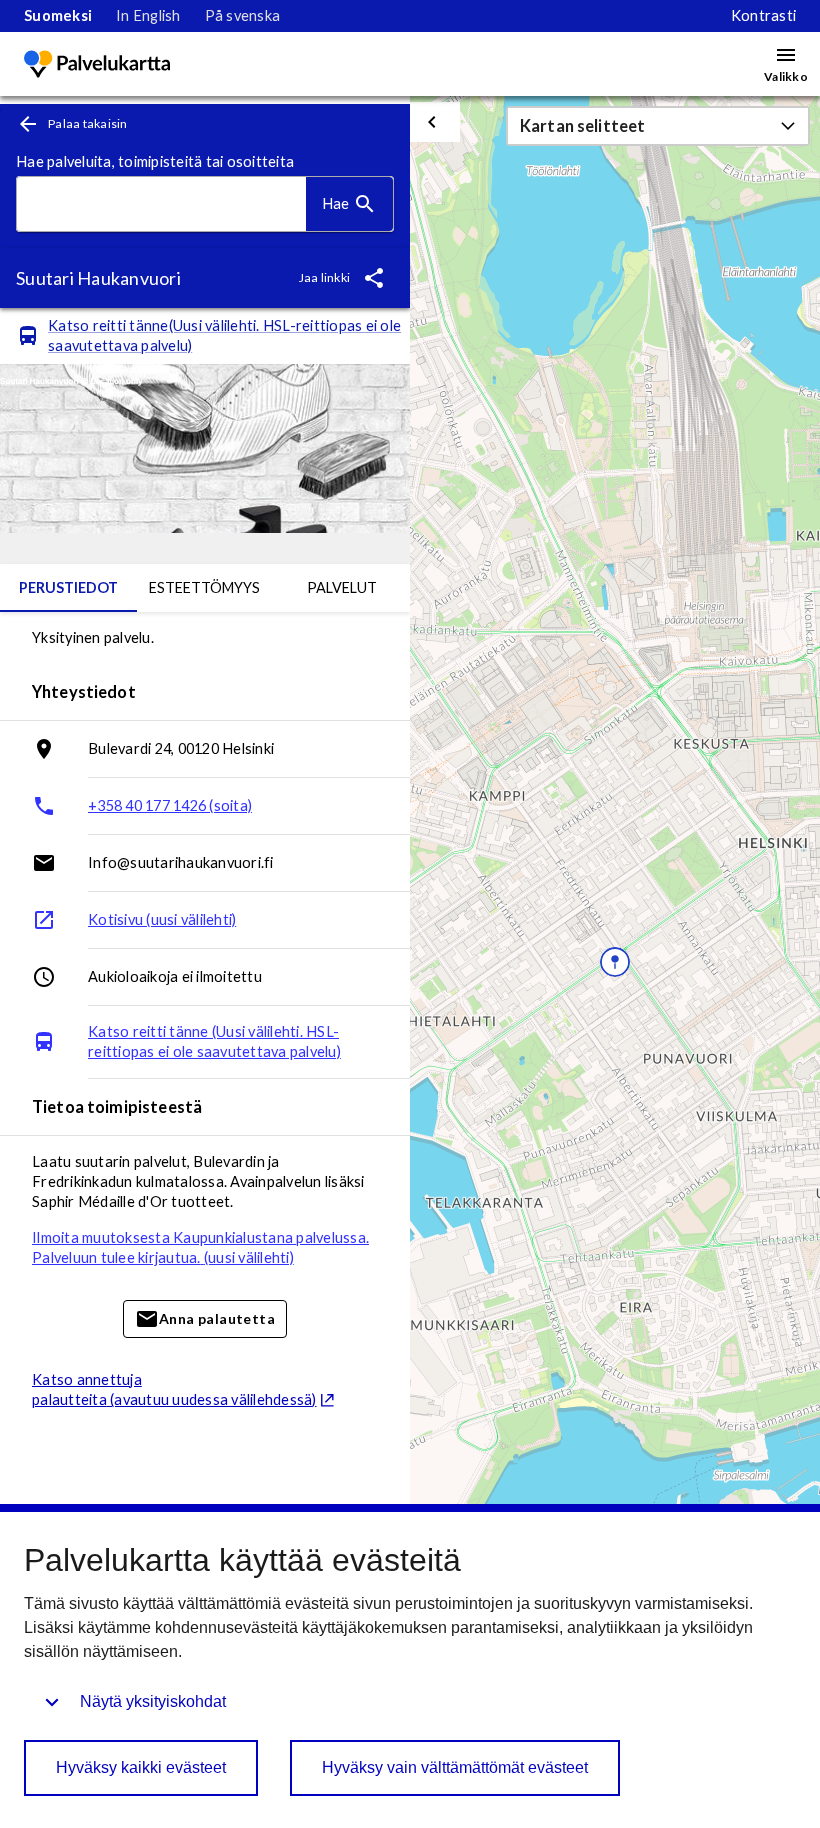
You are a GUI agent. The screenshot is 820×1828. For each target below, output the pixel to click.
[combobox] (161, 204)
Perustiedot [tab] (68, 587)
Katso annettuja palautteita (174, 1389)
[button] (658, 126)
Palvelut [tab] (342, 587)
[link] (58, 16)
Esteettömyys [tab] (204, 587)
